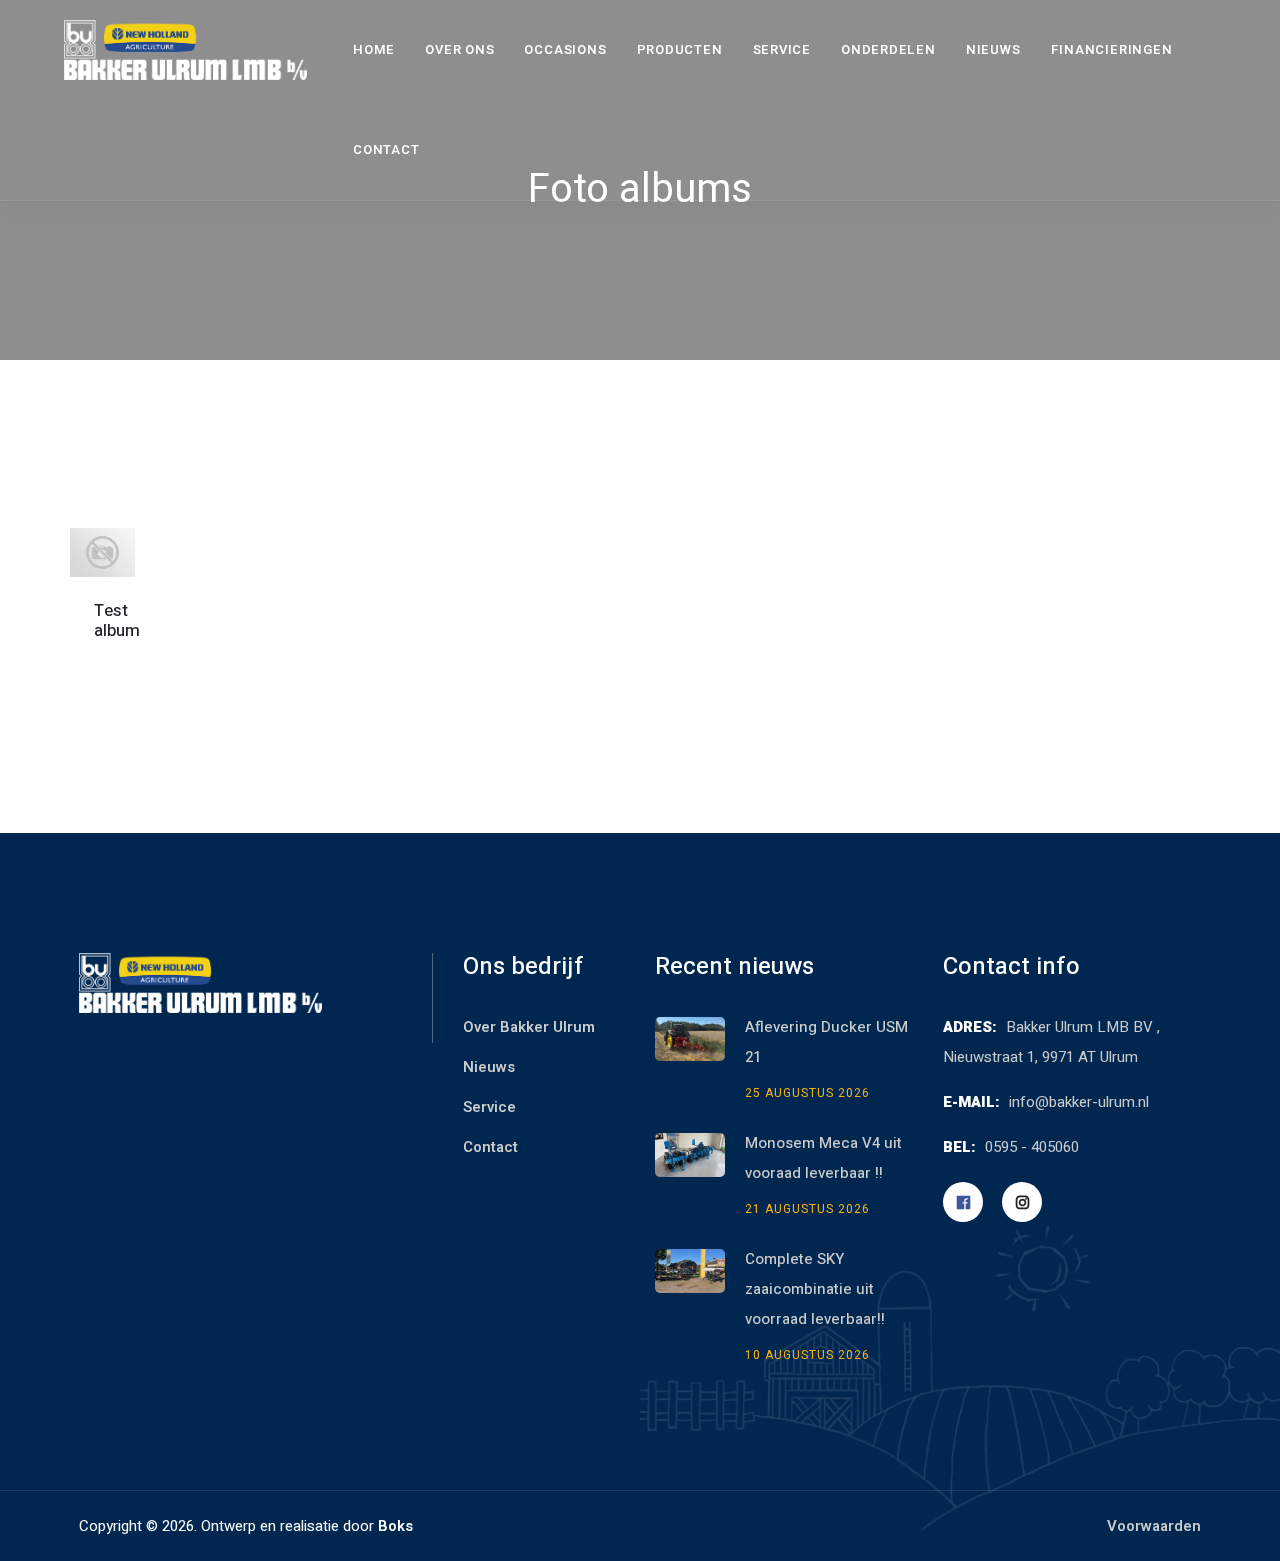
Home (374, 49)
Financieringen (1112, 49)
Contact (386, 149)
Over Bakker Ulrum (529, 1027)
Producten (680, 49)
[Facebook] (963, 1202)
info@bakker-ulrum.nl (1079, 1102)
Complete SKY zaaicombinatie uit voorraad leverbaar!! (817, 1289)
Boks (395, 1526)
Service (782, 49)
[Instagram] (1022, 1202)
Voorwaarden (1154, 1526)
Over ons (459, 49)
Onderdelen (888, 49)
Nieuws (993, 49)
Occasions (565, 49)
